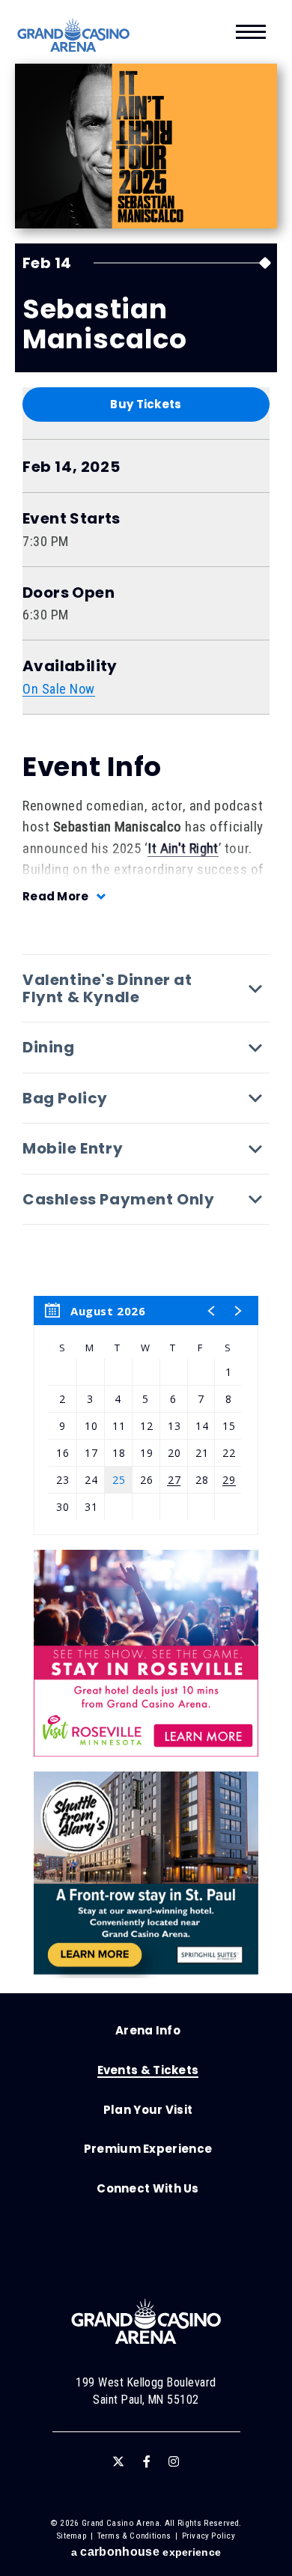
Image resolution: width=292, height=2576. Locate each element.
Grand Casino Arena (73, 35)
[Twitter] (118, 2461)
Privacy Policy (209, 2536)
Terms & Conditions (134, 2536)
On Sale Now (59, 689)
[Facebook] (147, 2461)
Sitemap (72, 2536)
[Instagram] (174, 2461)
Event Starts (72, 519)
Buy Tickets (146, 404)
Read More (56, 896)
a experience (146, 2552)
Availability (70, 666)
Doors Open (69, 593)
